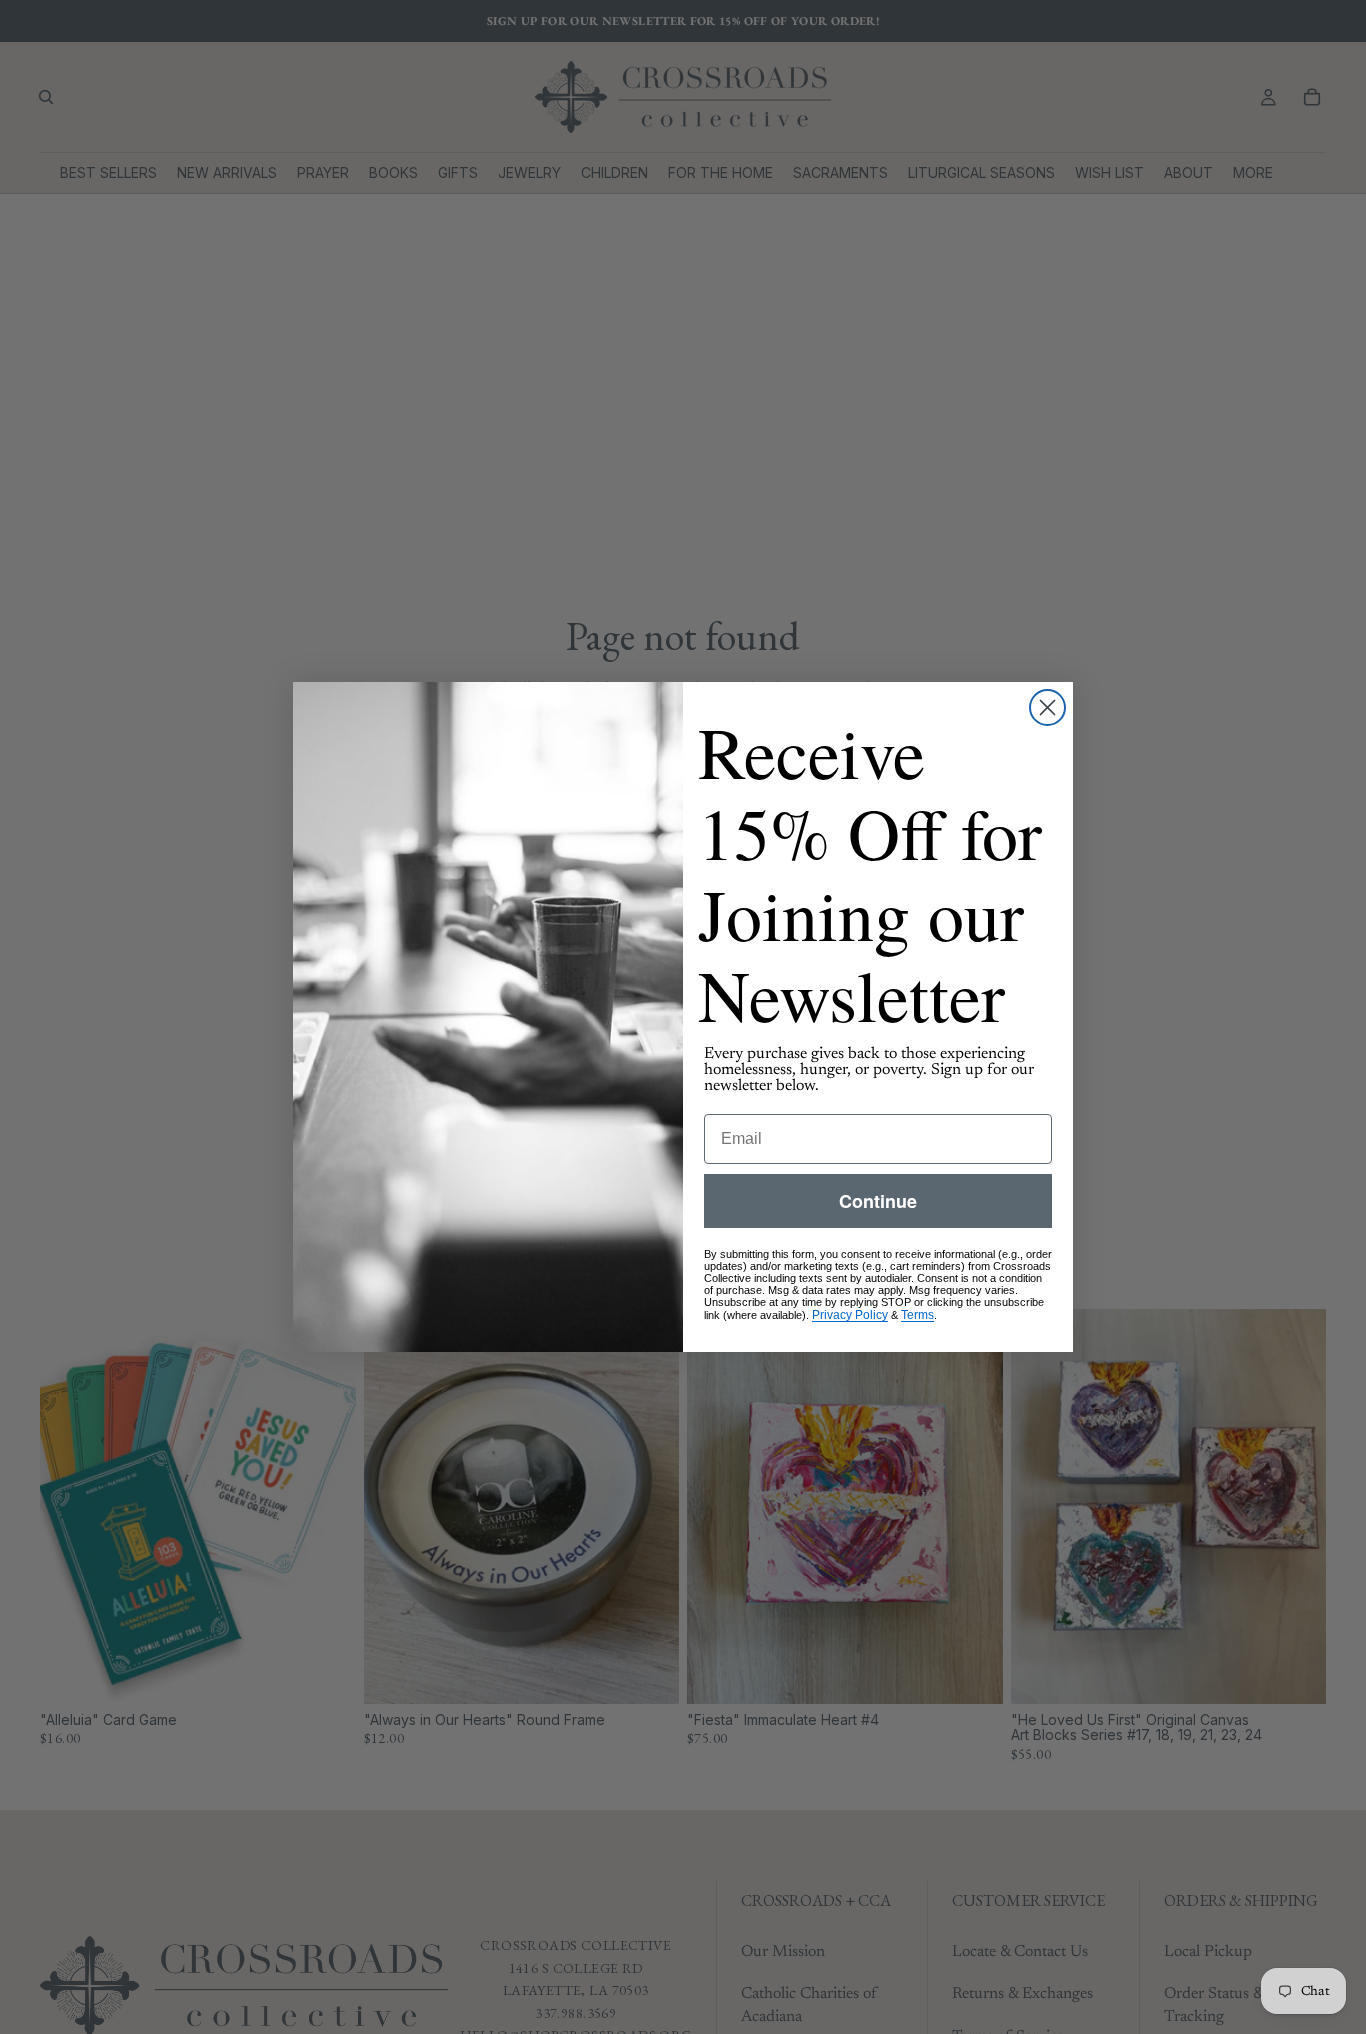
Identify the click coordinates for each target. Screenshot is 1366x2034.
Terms (917, 1315)
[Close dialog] (1047, 707)
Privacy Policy (850, 1315)
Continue (878, 1201)
